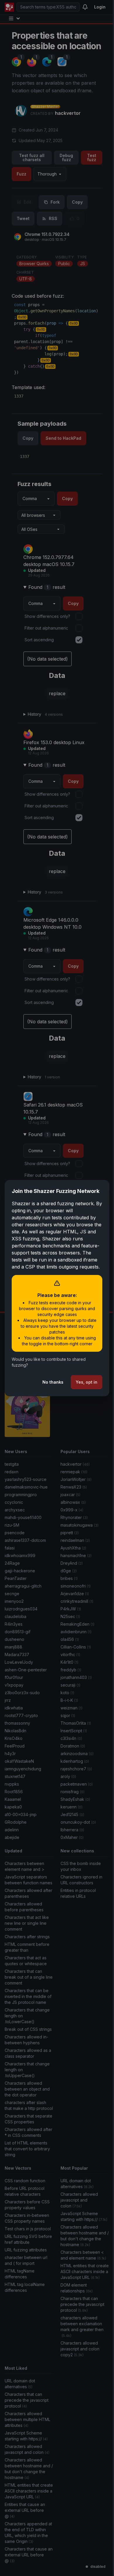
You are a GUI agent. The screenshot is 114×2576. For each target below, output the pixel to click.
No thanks (49, 1393)
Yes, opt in (82, 1393)
